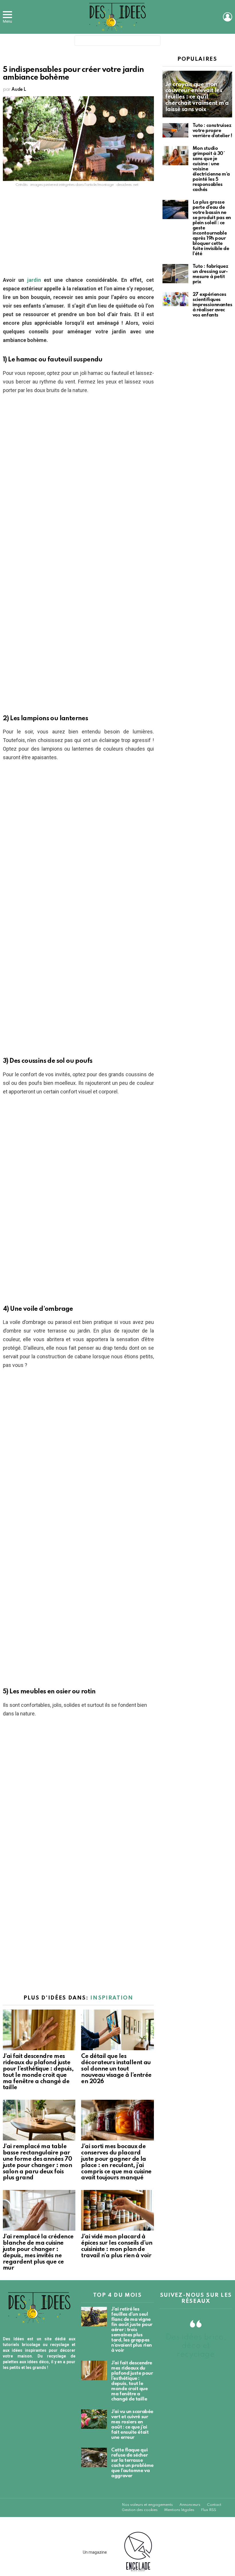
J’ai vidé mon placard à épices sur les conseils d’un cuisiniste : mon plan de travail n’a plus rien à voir (117, 2246)
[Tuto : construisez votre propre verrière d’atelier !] (175, 130)
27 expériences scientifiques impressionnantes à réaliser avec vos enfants (213, 305)
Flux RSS (208, 2510)
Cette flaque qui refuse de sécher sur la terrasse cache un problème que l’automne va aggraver (132, 2463)
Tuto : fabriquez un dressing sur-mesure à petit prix (210, 274)
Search (155, 42)
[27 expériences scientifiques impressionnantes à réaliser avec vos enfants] (175, 299)
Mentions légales (179, 2510)
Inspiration (112, 1998)
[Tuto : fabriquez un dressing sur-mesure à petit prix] (175, 274)
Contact (214, 2505)
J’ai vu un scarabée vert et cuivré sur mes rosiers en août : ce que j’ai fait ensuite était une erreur (132, 2425)
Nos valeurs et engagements (147, 2505)
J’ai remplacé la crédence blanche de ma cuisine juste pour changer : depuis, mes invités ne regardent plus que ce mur (38, 2253)
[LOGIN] (228, 17)
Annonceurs (190, 2505)
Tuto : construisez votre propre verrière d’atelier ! (212, 131)
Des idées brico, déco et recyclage (196, 2346)
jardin (32, 280)
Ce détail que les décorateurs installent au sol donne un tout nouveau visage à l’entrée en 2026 (116, 2069)
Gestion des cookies (140, 2510)
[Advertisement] (78, 233)
